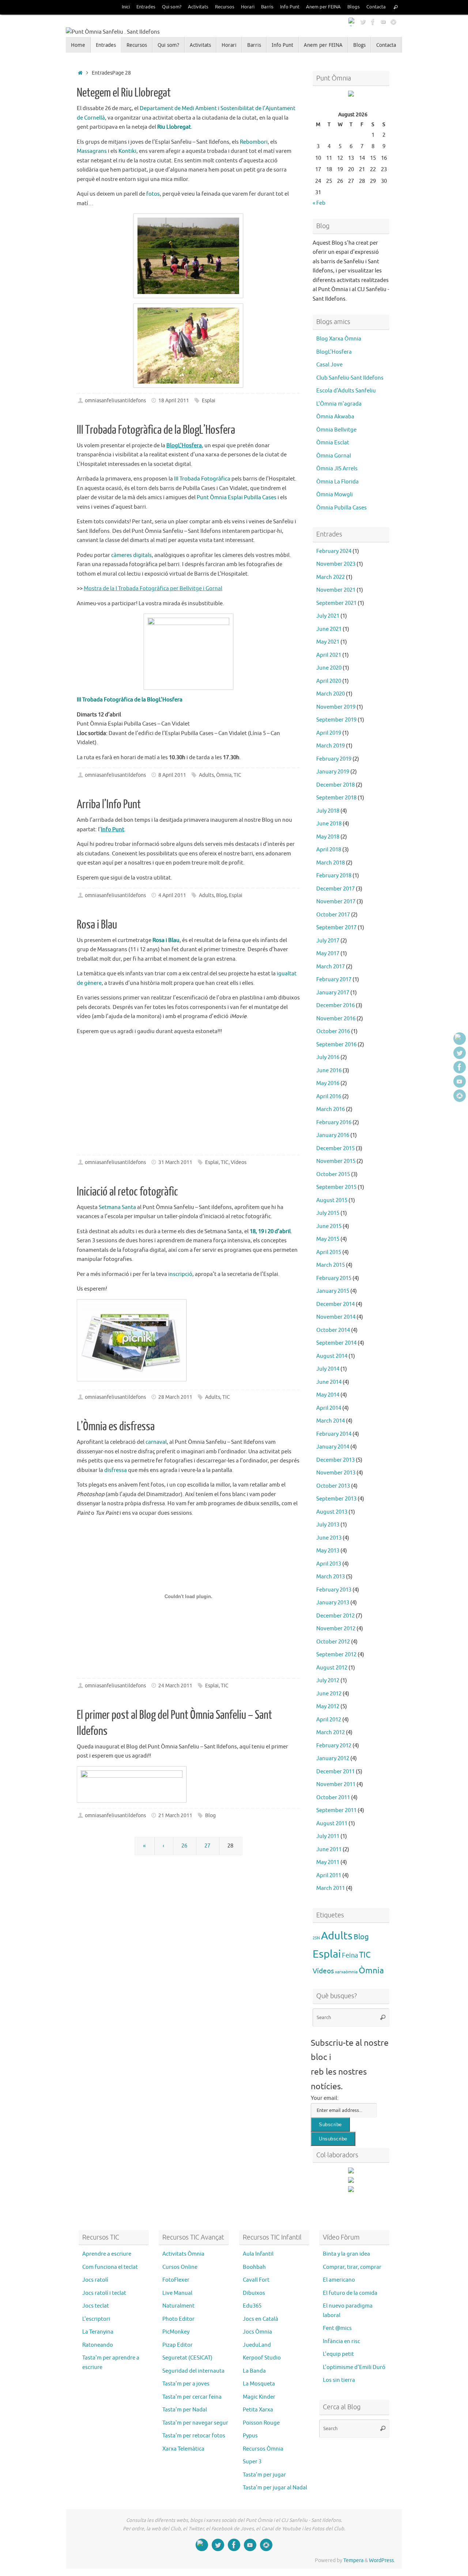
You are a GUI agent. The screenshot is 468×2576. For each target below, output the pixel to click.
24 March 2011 (175, 1686)
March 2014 (331, 1421)
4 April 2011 (172, 895)
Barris (267, 7)
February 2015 (334, 1278)
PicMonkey (176, 2332)
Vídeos (239, 1162)
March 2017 (331, 967)
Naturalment (178, 2306)
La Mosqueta (259, 2384)
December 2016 (335, 1005)
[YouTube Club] (383, 22)
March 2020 (331, 694)
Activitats (198, 7)
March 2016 (331, 1109)
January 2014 (333, 1447)
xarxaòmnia (346, 1972)
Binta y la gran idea (346, 2254)
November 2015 (336, 1161)
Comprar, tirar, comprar (352, 2267)
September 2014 (336, 1343)
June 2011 (329, 1850)
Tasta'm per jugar (264, 2475)
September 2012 (336, 1655)
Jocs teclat (96, 2306)
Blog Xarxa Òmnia (339, 339)
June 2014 (329, 1382)
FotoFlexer (176, 2280)
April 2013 (329, 1564)
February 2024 (334, 551)
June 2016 (329, 1071)
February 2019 (334, 759)
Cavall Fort (256, 2280)
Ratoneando (98, 2345)
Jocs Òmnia (257, 2332)
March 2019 (331, 746)
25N (316, 1938)
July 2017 (328, 941)
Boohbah (254, 2267)
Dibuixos (254, 2293)
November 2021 (336, 590)
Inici (126, 7)
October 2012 (333, 1642)
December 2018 (335, 785)
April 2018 (329, 850)
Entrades (146, 7)
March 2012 (331, 1733)
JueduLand (257, 2345)
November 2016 (336, 1019)
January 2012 (333, 1758)
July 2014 (328, 1369)
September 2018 (336, 798)
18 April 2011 (174, 401)
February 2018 (334, 876)
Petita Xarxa (258, 2410)
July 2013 (328, 1525)
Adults (206, 775)
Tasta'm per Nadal (185, 2410)
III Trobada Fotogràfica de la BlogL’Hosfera (156, 430)
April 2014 (329, 1408)
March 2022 (331, 577)
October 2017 (333, 915)
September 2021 (336, 603)
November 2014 (336, 1317)
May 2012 (328, 1707)
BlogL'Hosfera (334, 352)
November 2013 (336, 1473)
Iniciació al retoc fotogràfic (127, 1192)
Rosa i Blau (97, 925)
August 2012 (332, 1668)
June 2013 (329, 1538)
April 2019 (329, 733)
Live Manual (177, 2293)
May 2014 (328, 1395)
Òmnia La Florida (337, 482)
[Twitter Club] (363, 22)
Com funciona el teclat (110, 2267)
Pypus (250, 2436)
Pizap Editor (178, 2345)
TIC (237, 775)
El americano (339, 2280)
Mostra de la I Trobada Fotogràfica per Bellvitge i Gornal (153, 589)
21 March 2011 (175, 1816)
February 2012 (334, 1746)
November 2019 (336, 707)
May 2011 (328, 1862)
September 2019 (336, 720)
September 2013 (336, 1499)
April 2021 (329, 655)
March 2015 (331, 1265)
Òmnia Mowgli (335, 495)
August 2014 (332, 1356)
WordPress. (382, 2560)
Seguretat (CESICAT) (187, 2358)
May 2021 (328, 642)
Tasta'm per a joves (186, 2384)
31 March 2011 (175, 1162)
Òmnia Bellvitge (336, 430)
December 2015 (335, 1148)
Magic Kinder (259, 2397)
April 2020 (329, 681)
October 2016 (333, 1031)
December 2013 (335, 1460)
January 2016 (333, 1135)
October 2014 (333, 1330)
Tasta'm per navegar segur (195, 2423)
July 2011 (328, 1836)
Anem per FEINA (323, 7)
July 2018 (328, 811)
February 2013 (334, 1590)
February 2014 (334, 1434)
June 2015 (329, 1226)
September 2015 (336, 1187)
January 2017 (333, 993)
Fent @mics (337, 2328)
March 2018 (331, 863)
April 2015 (329, 1252)
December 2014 (335, 1304)
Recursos (225, 7)
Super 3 (252, 2462)
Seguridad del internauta (193, 2371)
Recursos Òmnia (263, 2449)
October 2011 (333, 1798)
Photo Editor (178, 2319)
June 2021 (329, 629)
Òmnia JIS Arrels (337, 469)
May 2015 (328, 1239)
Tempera (353, 2560)
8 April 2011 (172, 775)
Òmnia (224, 775)
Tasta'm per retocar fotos (194, 2436)
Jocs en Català (261, 2319)
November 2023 (336, 564)
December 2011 (335, 1772)
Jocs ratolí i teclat (104, 2293)
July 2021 (328, 616)
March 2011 (331, 1888)
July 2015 (328, 1213)
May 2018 (328, 837)
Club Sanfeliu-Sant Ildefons (350, 378)
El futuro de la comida (350, 2293)
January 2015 (333, 1291)
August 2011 (332, 1824)
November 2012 (336, 1629)
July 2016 (328, 1057)
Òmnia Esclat (333, 443)
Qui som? (172, 7)
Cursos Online (180, 2267)
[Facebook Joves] (373, 22)
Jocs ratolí (95, 2280)
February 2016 (334, 1123)
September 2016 (336, 1045)
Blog (221, 895)
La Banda (254, 2371)
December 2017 (335, 889)
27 (207, 1846)
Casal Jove (329, 365)
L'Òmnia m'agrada (339, 404)
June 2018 (329, 824)
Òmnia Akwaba (335, 417)
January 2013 (333, 1603)
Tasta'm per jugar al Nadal (275, 2488)
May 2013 (328, 1551)
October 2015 (333, 1174)
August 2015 (332, 1200)
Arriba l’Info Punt (109, 805)
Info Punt (290, 7)
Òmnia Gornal (334, 456)
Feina (350, 1955)
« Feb (319, 203)
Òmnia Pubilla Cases (341, 508)
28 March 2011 (175, 1397)
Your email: (325, 2098)
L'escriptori (96, 2319)
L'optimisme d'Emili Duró (354, 2367)
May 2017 (328, 954)
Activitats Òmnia (183, 2254)
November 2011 (336, 1784)
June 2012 (329, 1694)
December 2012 (335, 1616)
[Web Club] (352, 22)
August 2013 (332, 1512)
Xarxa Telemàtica (183, 2449)
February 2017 (334, 980)
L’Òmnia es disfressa (116, 1427)
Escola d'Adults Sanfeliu (346, 391)
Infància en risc (341, 2341)
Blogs (354, 7)
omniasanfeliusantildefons (115, 401)
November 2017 (336, 902)
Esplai (209, 401)
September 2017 (336, 928)
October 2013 (333, 1486)
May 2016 (328, 1083)
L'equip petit (338, 2354)
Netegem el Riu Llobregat (124, 93)
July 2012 (328, 1681)
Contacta (376, 7)
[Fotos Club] (393, 22)
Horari (248, 7)
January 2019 (333, 772)
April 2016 (329, 1097)
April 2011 (329, 1875)
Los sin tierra (339, 2380)
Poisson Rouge (261, 2423)
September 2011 (336, 1810)
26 (184, 1846)
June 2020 (329, 668)
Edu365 (252, 2306)
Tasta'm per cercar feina (192, 2397)
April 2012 (329, 1720)
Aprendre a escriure (107, 2254)
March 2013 (331, 1577)
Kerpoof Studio (262, 2358)
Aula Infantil (258, 2254)
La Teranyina (98, 2332)
